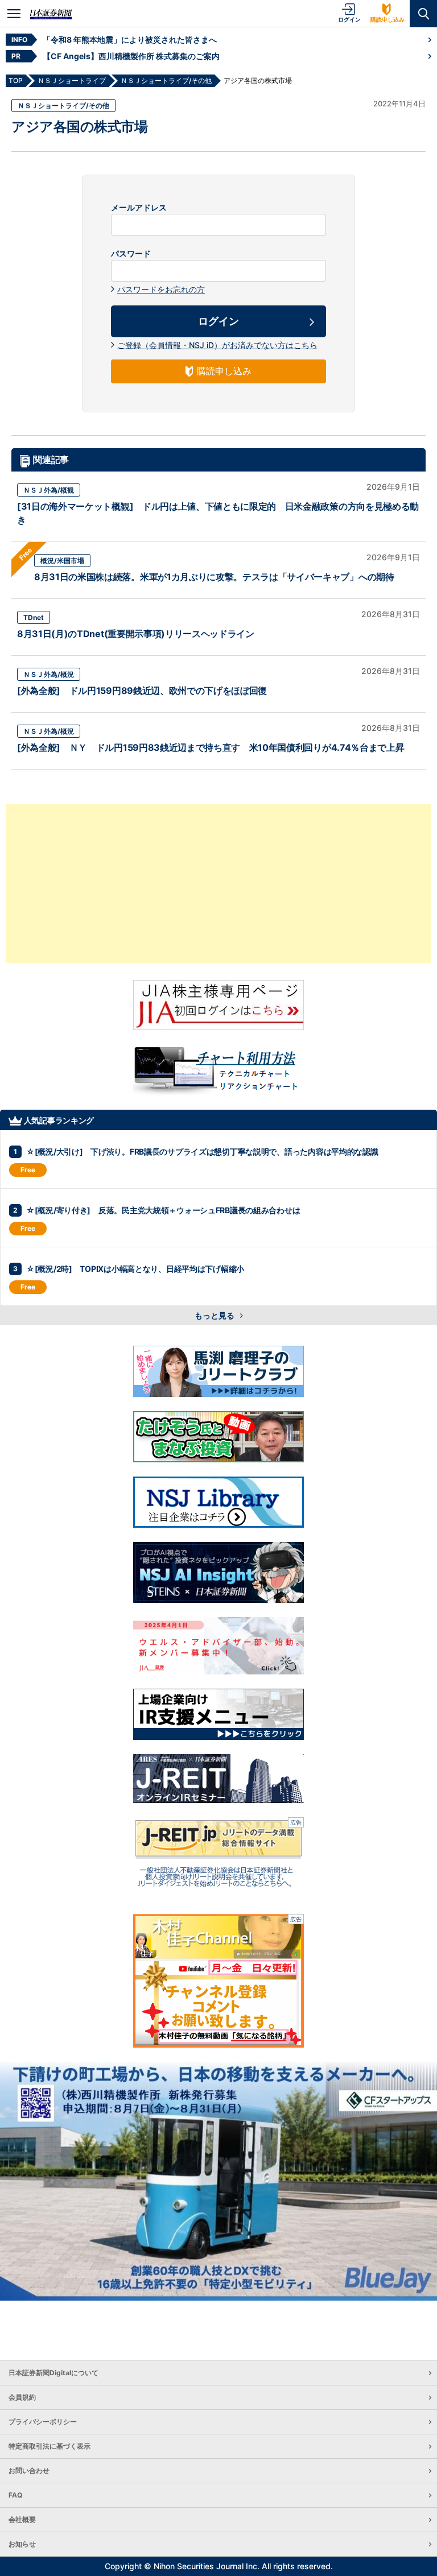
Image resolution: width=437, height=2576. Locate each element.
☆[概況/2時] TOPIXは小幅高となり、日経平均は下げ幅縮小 (135, 1269)
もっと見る (215, 1315)
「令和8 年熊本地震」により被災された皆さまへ (130, 40)
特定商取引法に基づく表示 (50, 2446)
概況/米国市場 (62, 561)
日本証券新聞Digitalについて (53, 2373)
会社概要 (22, 2519)
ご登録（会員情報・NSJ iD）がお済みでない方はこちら (217, 345)
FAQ (15, 2495)
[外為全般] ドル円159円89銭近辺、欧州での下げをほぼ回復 (142, 690)
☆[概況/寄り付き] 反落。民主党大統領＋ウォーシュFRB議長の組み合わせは (163, 1210)
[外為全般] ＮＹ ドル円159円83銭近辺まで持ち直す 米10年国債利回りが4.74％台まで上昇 (211, 747)
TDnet (34, 617)
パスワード (131, 254)
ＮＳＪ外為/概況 (49, 674)
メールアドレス (139, 208)
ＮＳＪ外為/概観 (49, 490)
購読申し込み (387, 19)
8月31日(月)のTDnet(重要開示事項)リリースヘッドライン (136, 634)
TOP (16, 80)
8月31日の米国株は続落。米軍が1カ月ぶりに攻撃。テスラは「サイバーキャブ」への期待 (214, 577)
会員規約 (22, 2397)
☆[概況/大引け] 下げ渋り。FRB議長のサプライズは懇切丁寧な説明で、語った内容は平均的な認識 (202, 1151)
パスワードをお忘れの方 (161, 289)
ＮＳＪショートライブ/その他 (63, 106)
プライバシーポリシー (43, 2422)
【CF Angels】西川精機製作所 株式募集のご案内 (131, 56)
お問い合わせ (29, 2470)
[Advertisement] (218, 883)
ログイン (349, 19)
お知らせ (22, 2544)
